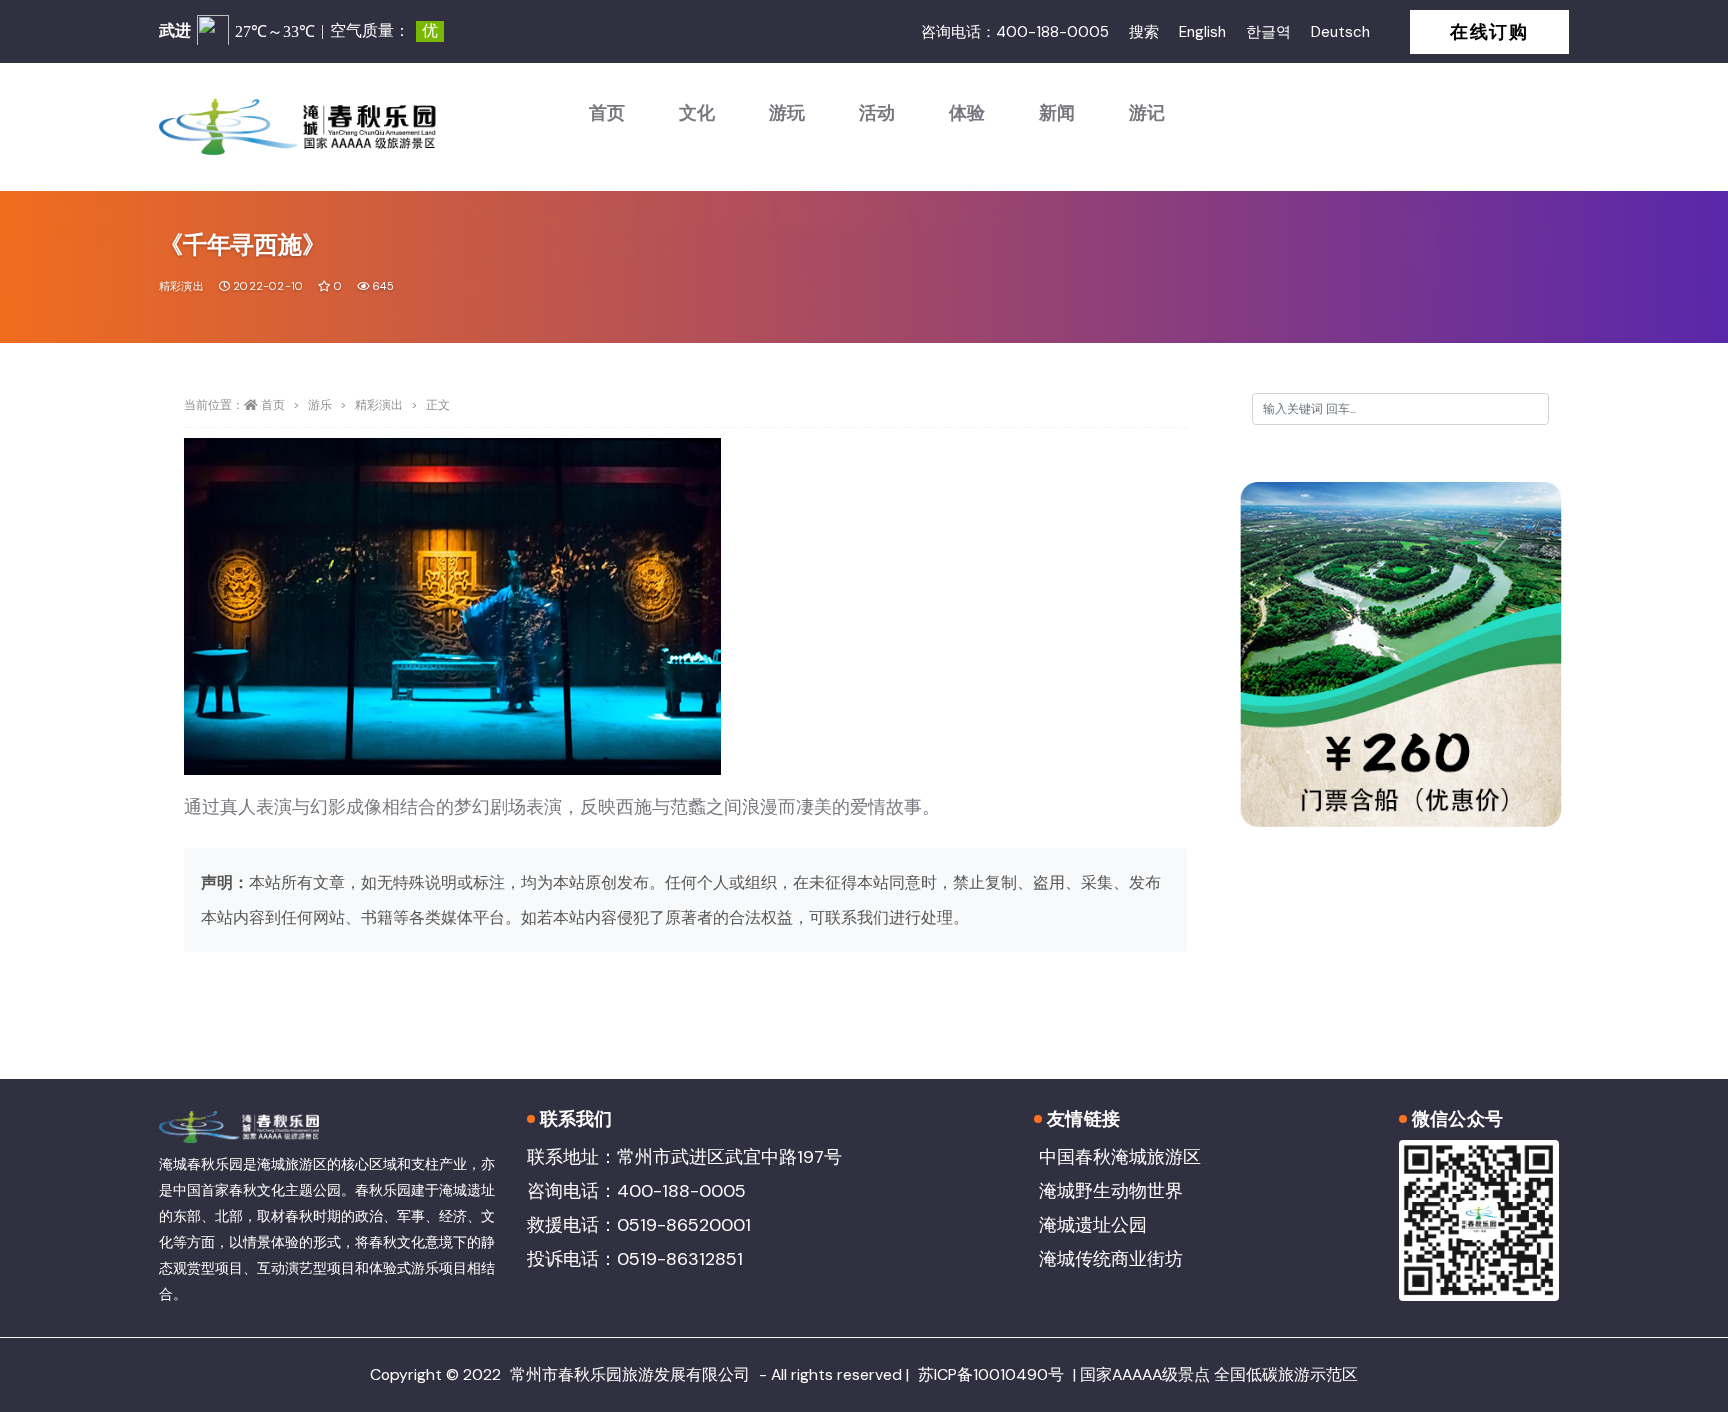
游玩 (787, 113)
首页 (607, 113)
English (1202, 32)
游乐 (320, 405)
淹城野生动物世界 (1111, 1191)
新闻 (1057, 113)
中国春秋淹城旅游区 (1120, 1157)
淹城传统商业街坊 (1111, 1259)
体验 (967, 113)
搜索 (1144, 32)
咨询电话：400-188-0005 (1015, 32)
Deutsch (1340, 32)
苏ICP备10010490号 (991, 1374)
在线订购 (1489, 32)
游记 (1147, 113)
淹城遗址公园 (1093, 1225)
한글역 (1268, 32)
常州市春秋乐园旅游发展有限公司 (630, 1374)
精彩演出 (181, 286)
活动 (877, 113)
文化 (697, 113)
